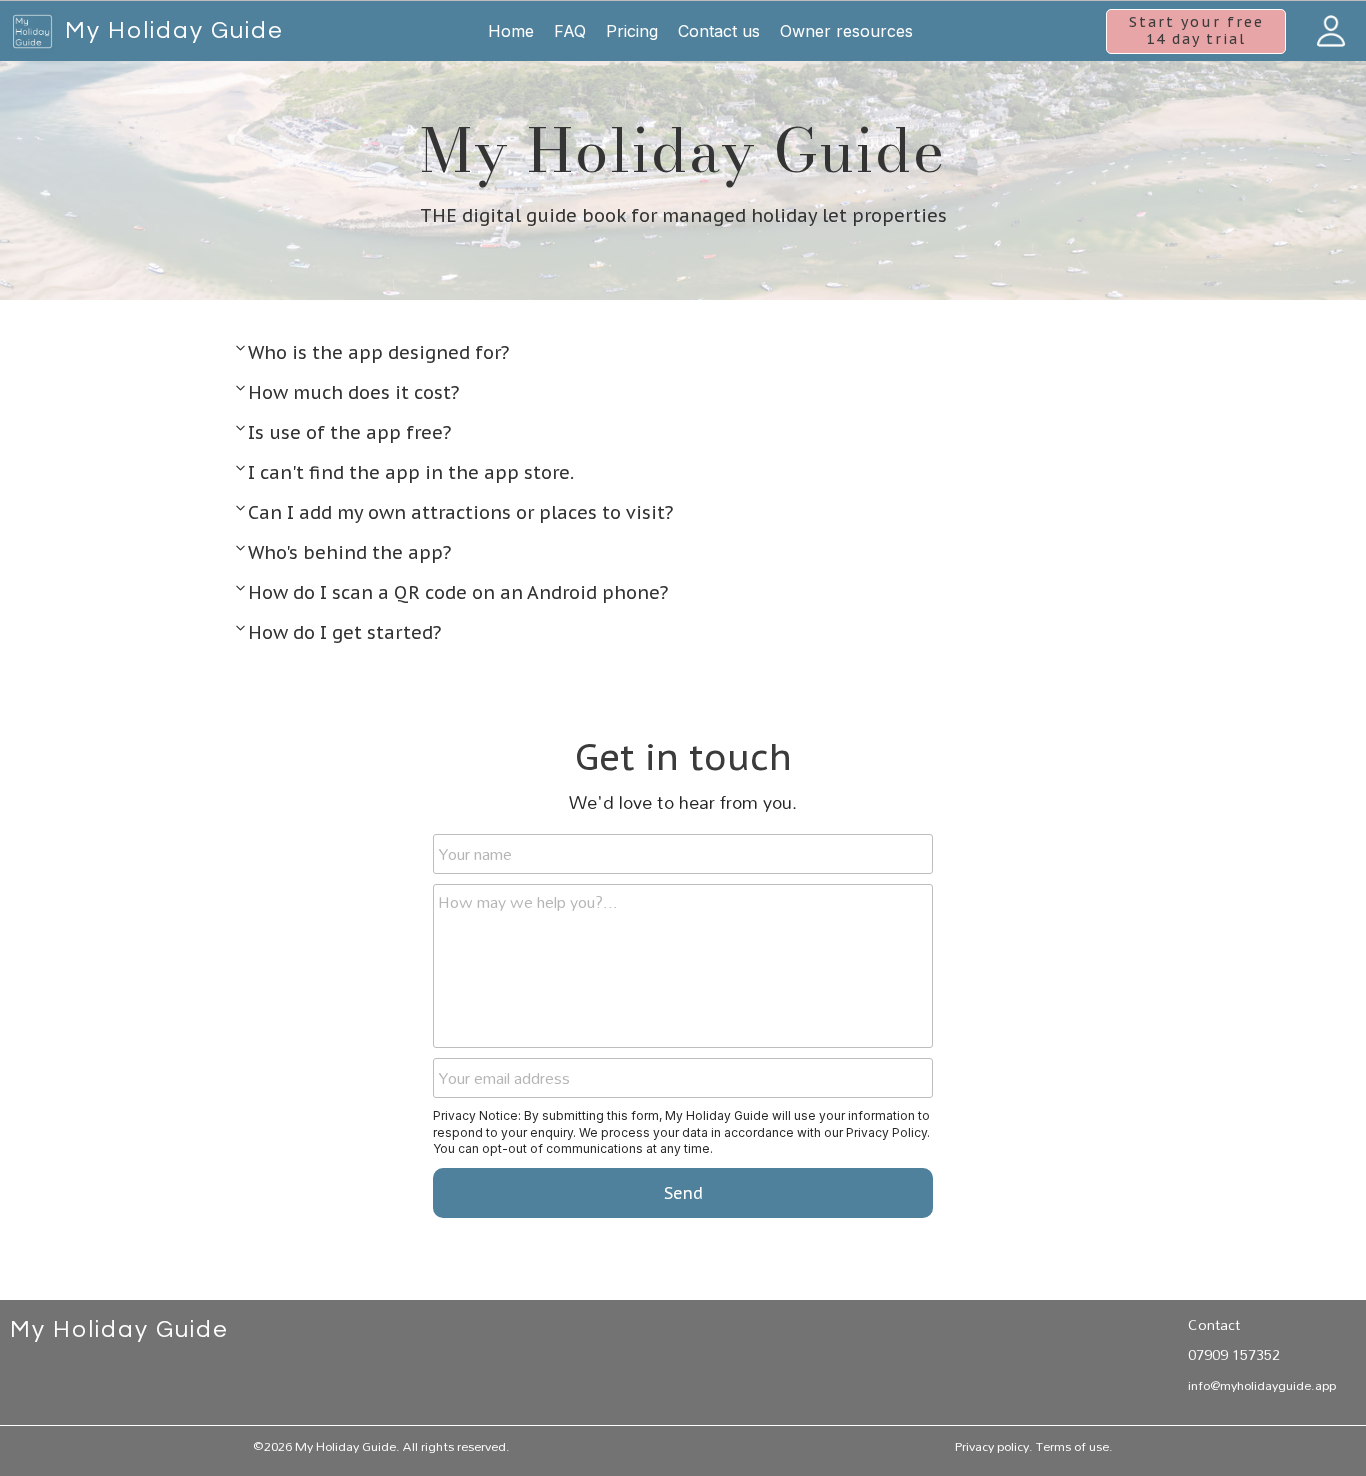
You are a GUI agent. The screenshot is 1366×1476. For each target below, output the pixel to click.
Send (683, 1193)
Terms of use (1072, 1446)
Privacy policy (992, 1446)
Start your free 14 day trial (1196, 30)
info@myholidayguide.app (1262, 1385)
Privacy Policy (886, 1132)
